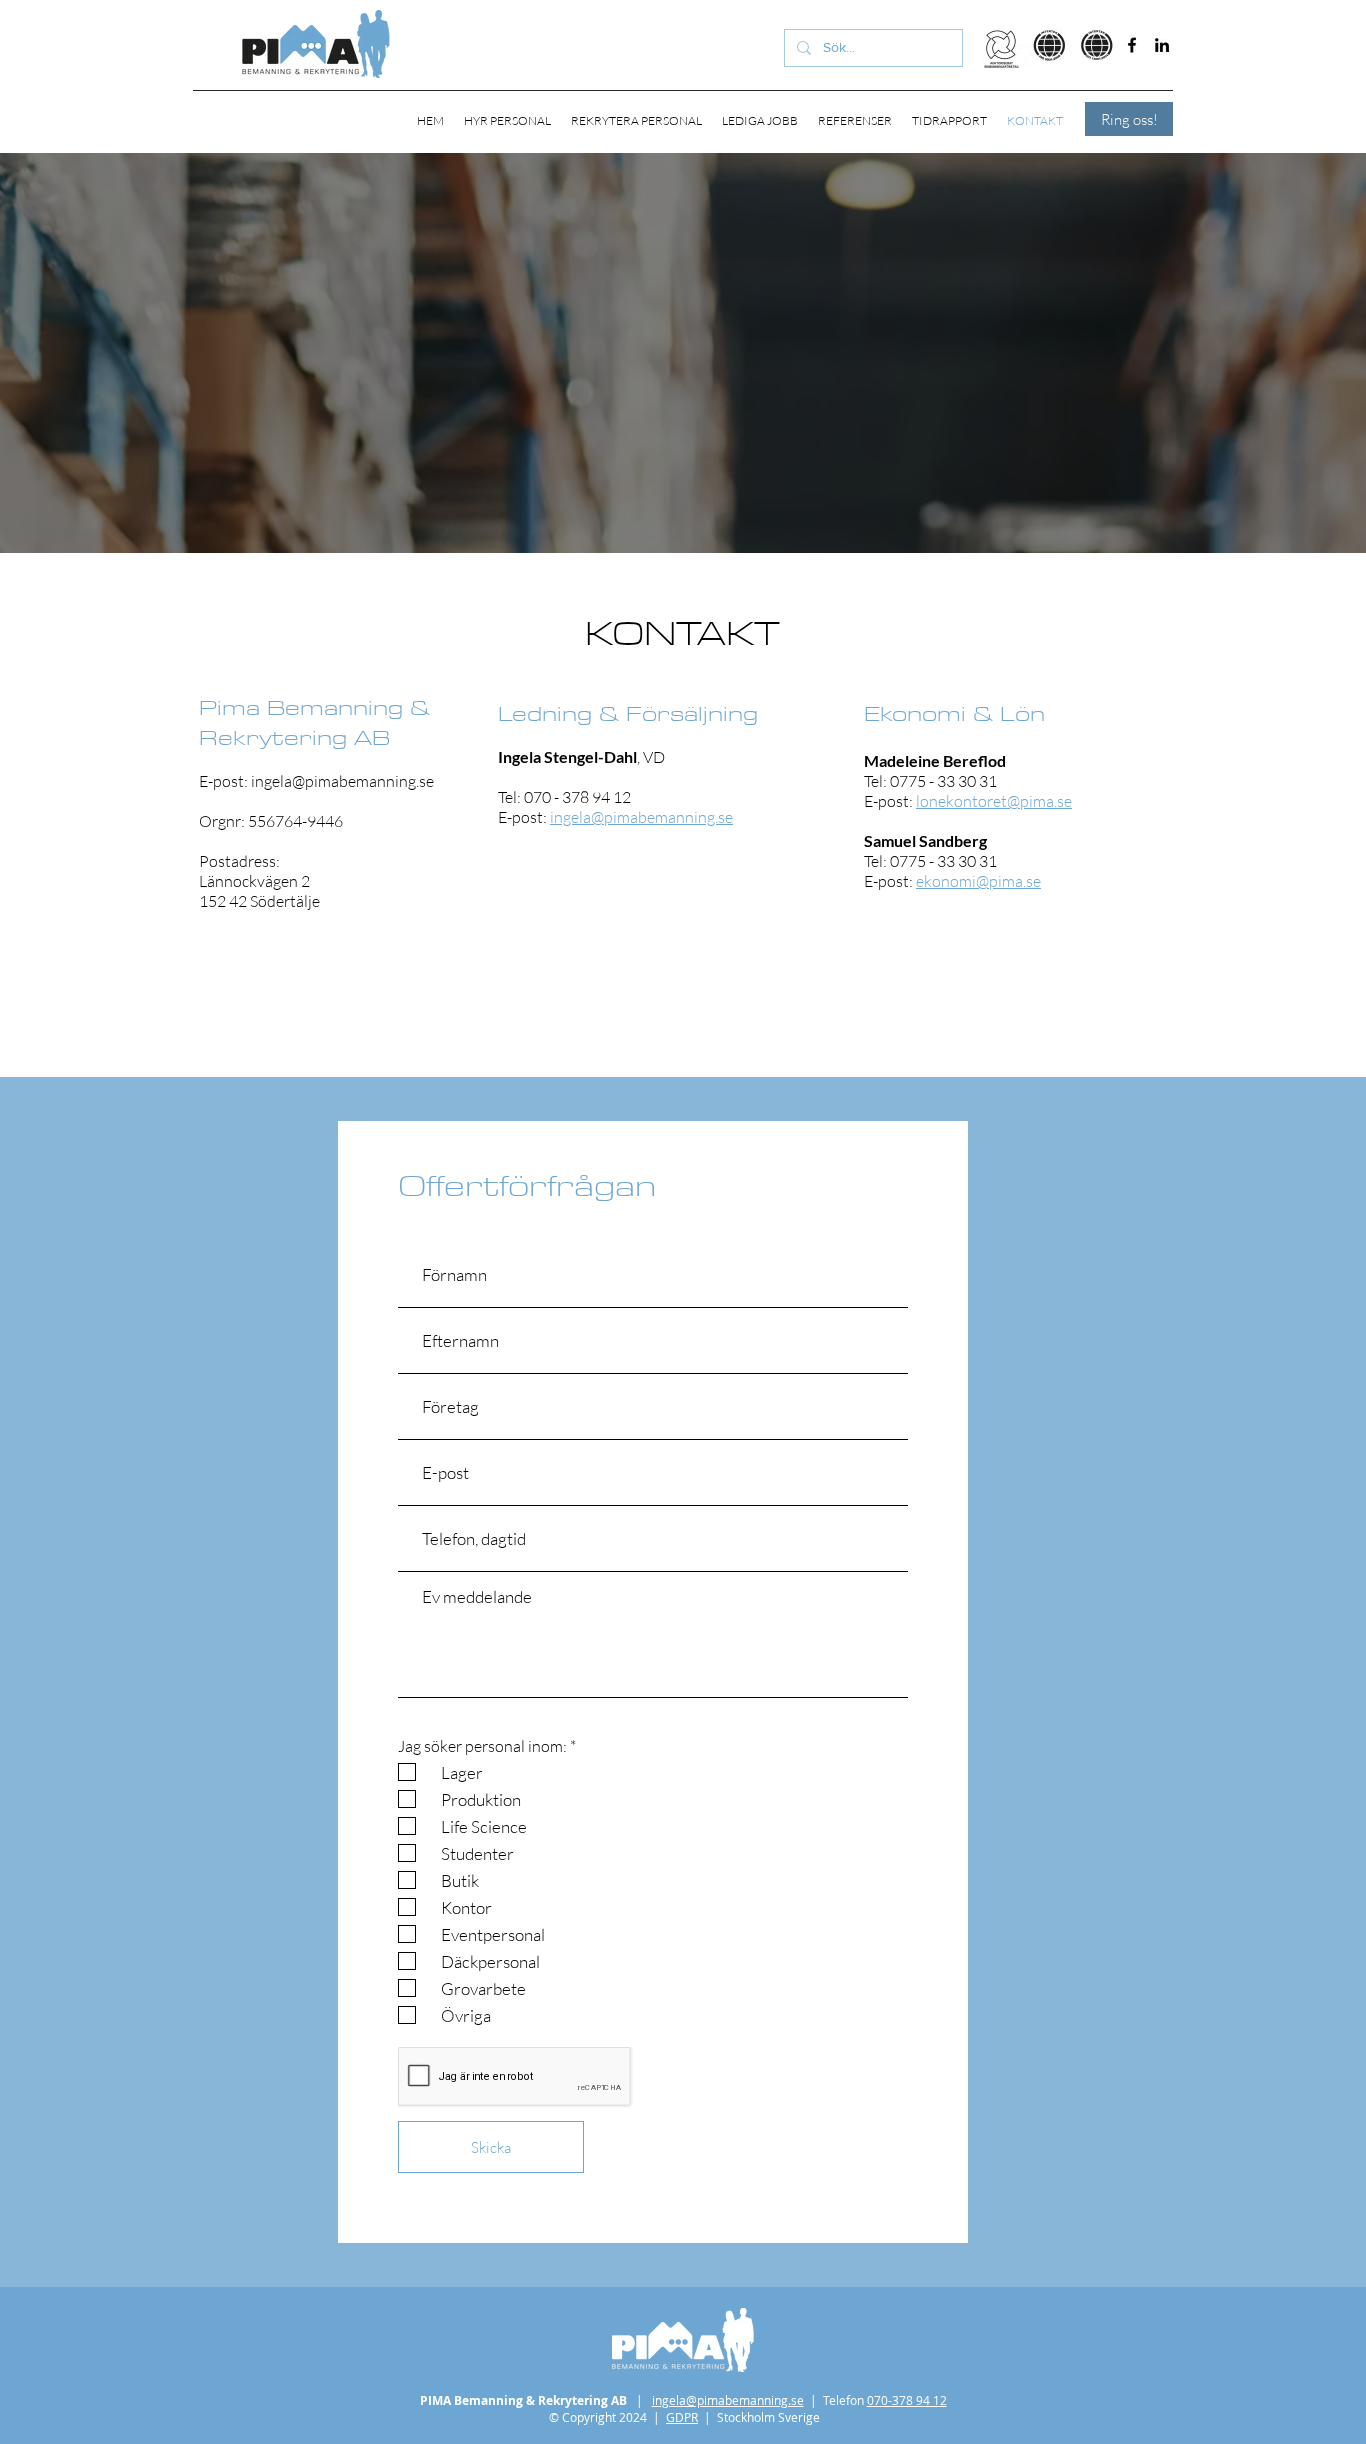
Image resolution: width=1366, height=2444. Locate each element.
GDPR (682, 2417)
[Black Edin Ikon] (1162, 45)
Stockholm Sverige (768, 2417)
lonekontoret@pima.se (994, 801)
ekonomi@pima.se (978, 881)
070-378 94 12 (907, 2400)
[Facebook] (1132, 45)
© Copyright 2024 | (607, 2417)
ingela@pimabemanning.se (342, 781)
